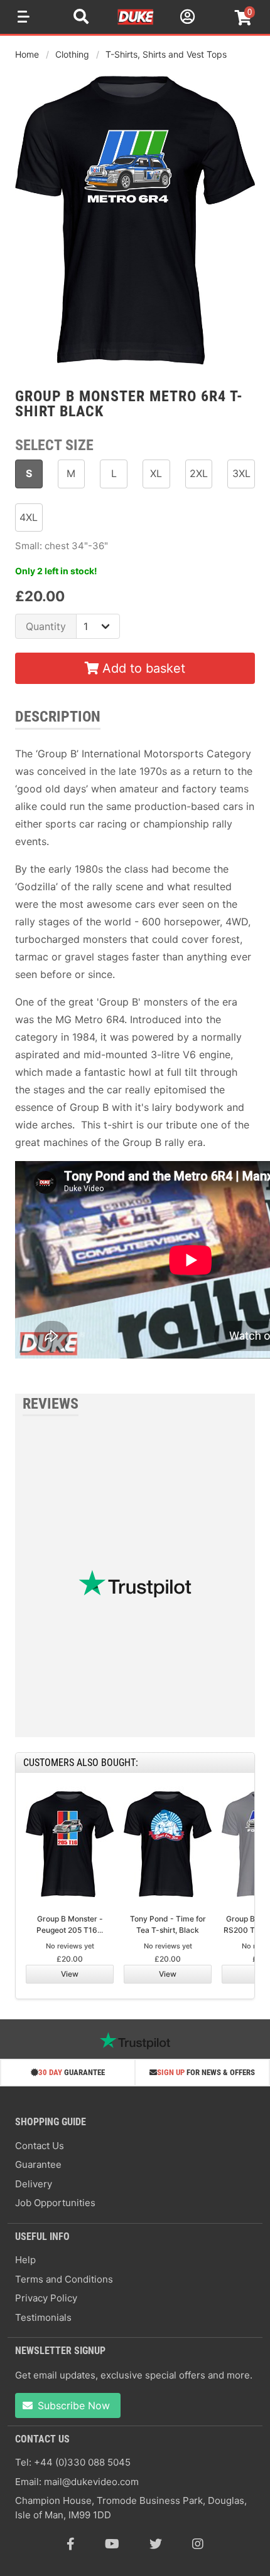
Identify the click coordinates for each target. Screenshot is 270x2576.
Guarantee (38, 2164)
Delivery (34, 2184)
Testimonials (43, 2317)
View (70, 1974)
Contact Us (40, 2146)
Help (25, 2260)
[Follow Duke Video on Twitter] (156, 2544)
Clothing (72, 54)
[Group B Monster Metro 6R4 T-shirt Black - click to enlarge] (135, 366)
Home (27, 54)
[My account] (186, 18)
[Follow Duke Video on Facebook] (71, 2544)
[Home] (136, 23)
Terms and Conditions (64, 2279)
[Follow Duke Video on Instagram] (198, 2544)
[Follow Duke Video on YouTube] (112, 2544)
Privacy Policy (46, 2298)
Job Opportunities (55, 2203)
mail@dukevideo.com (91, 2482)
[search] (81, 18)
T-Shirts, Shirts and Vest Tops (166, 54)
